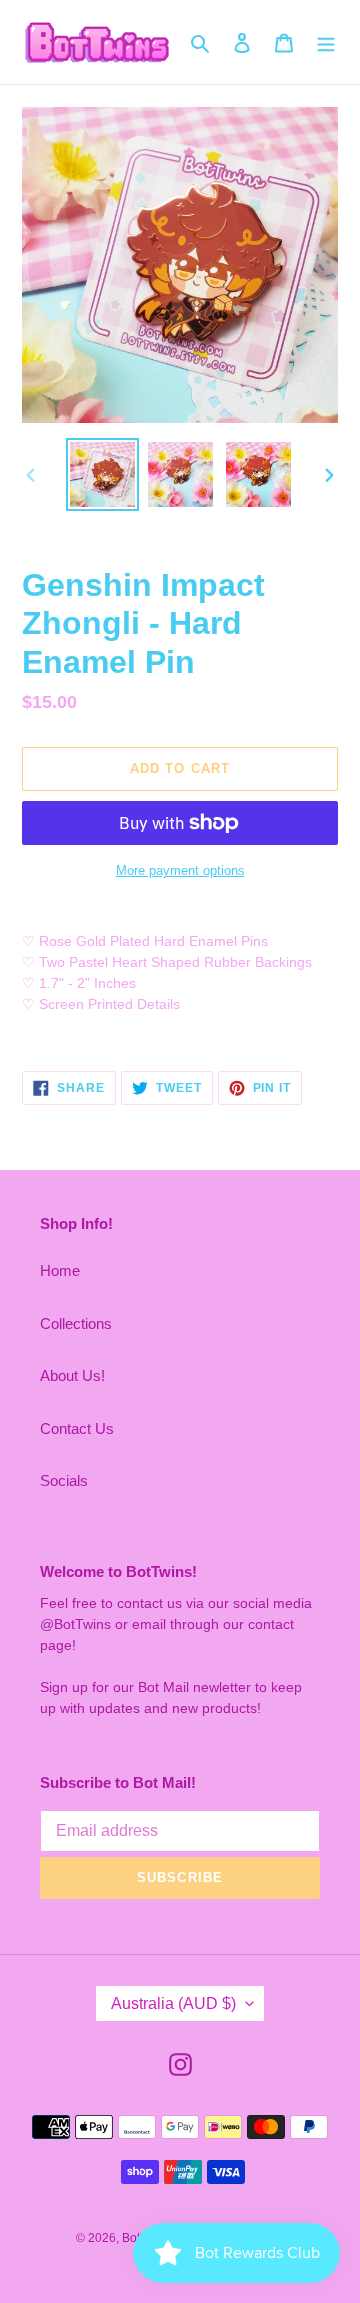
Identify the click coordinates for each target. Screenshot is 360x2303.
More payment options (180, 870)
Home (60, 1270)
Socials (64, 1480)
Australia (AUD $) (173, 2003)
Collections (76, 1323)
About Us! (72, 1375)
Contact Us (77, 1428)
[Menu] (326, 42)
